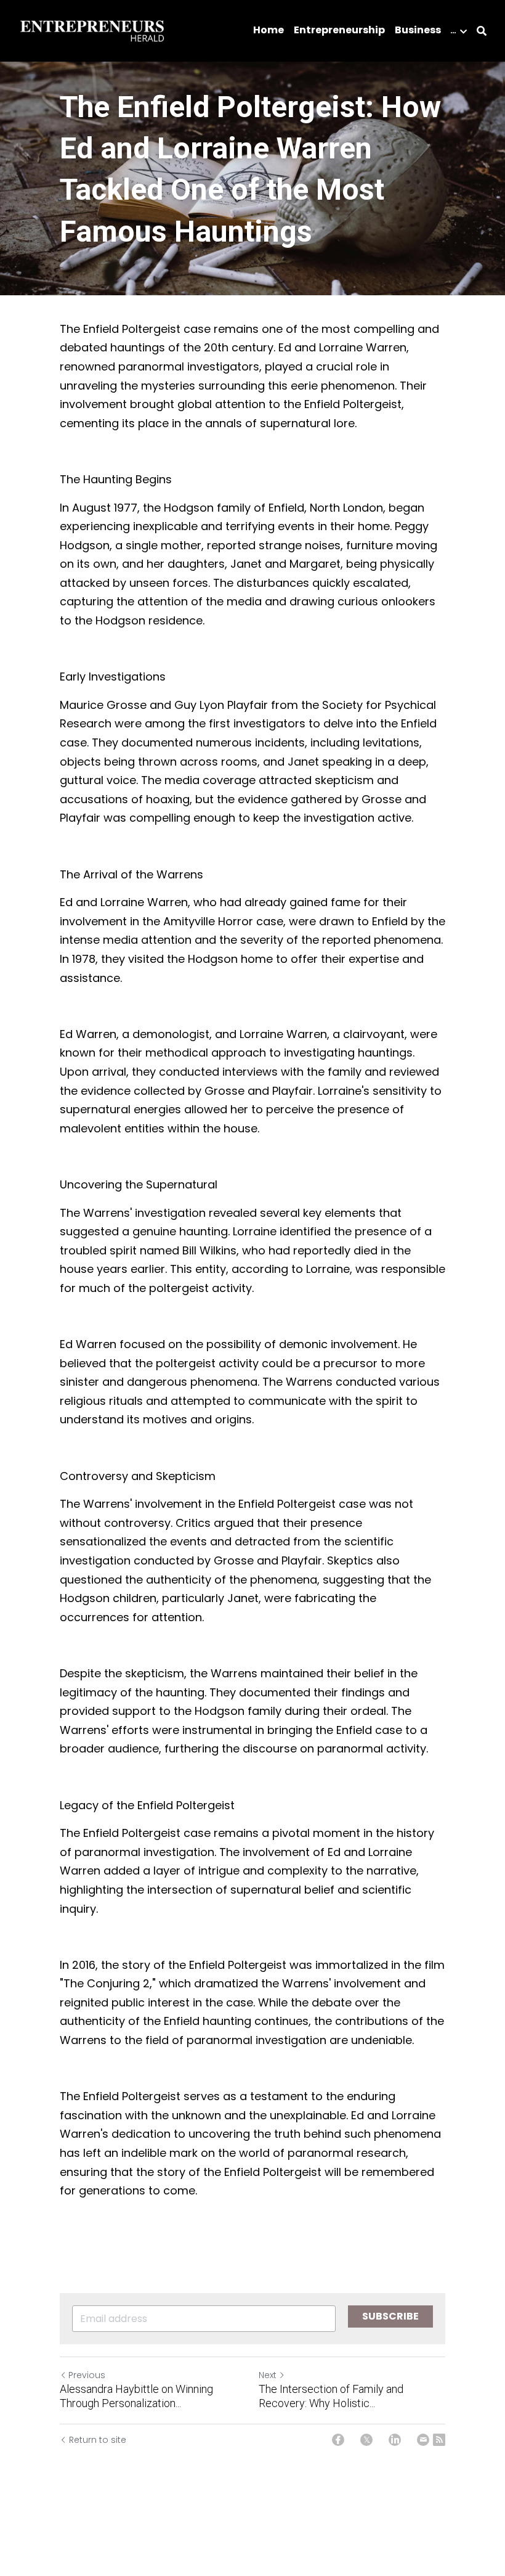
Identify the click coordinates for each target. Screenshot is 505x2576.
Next (268, 2375)
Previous (87, 2375)
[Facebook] (338, 2440)
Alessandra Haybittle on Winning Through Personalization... (136, 2396)
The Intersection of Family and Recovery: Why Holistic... (331, 2396)
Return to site (98, 2440)
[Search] (482, 31)
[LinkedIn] (395, 2440)
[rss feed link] (439, 2440)
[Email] (423, 2440)
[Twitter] (366, 2440)
